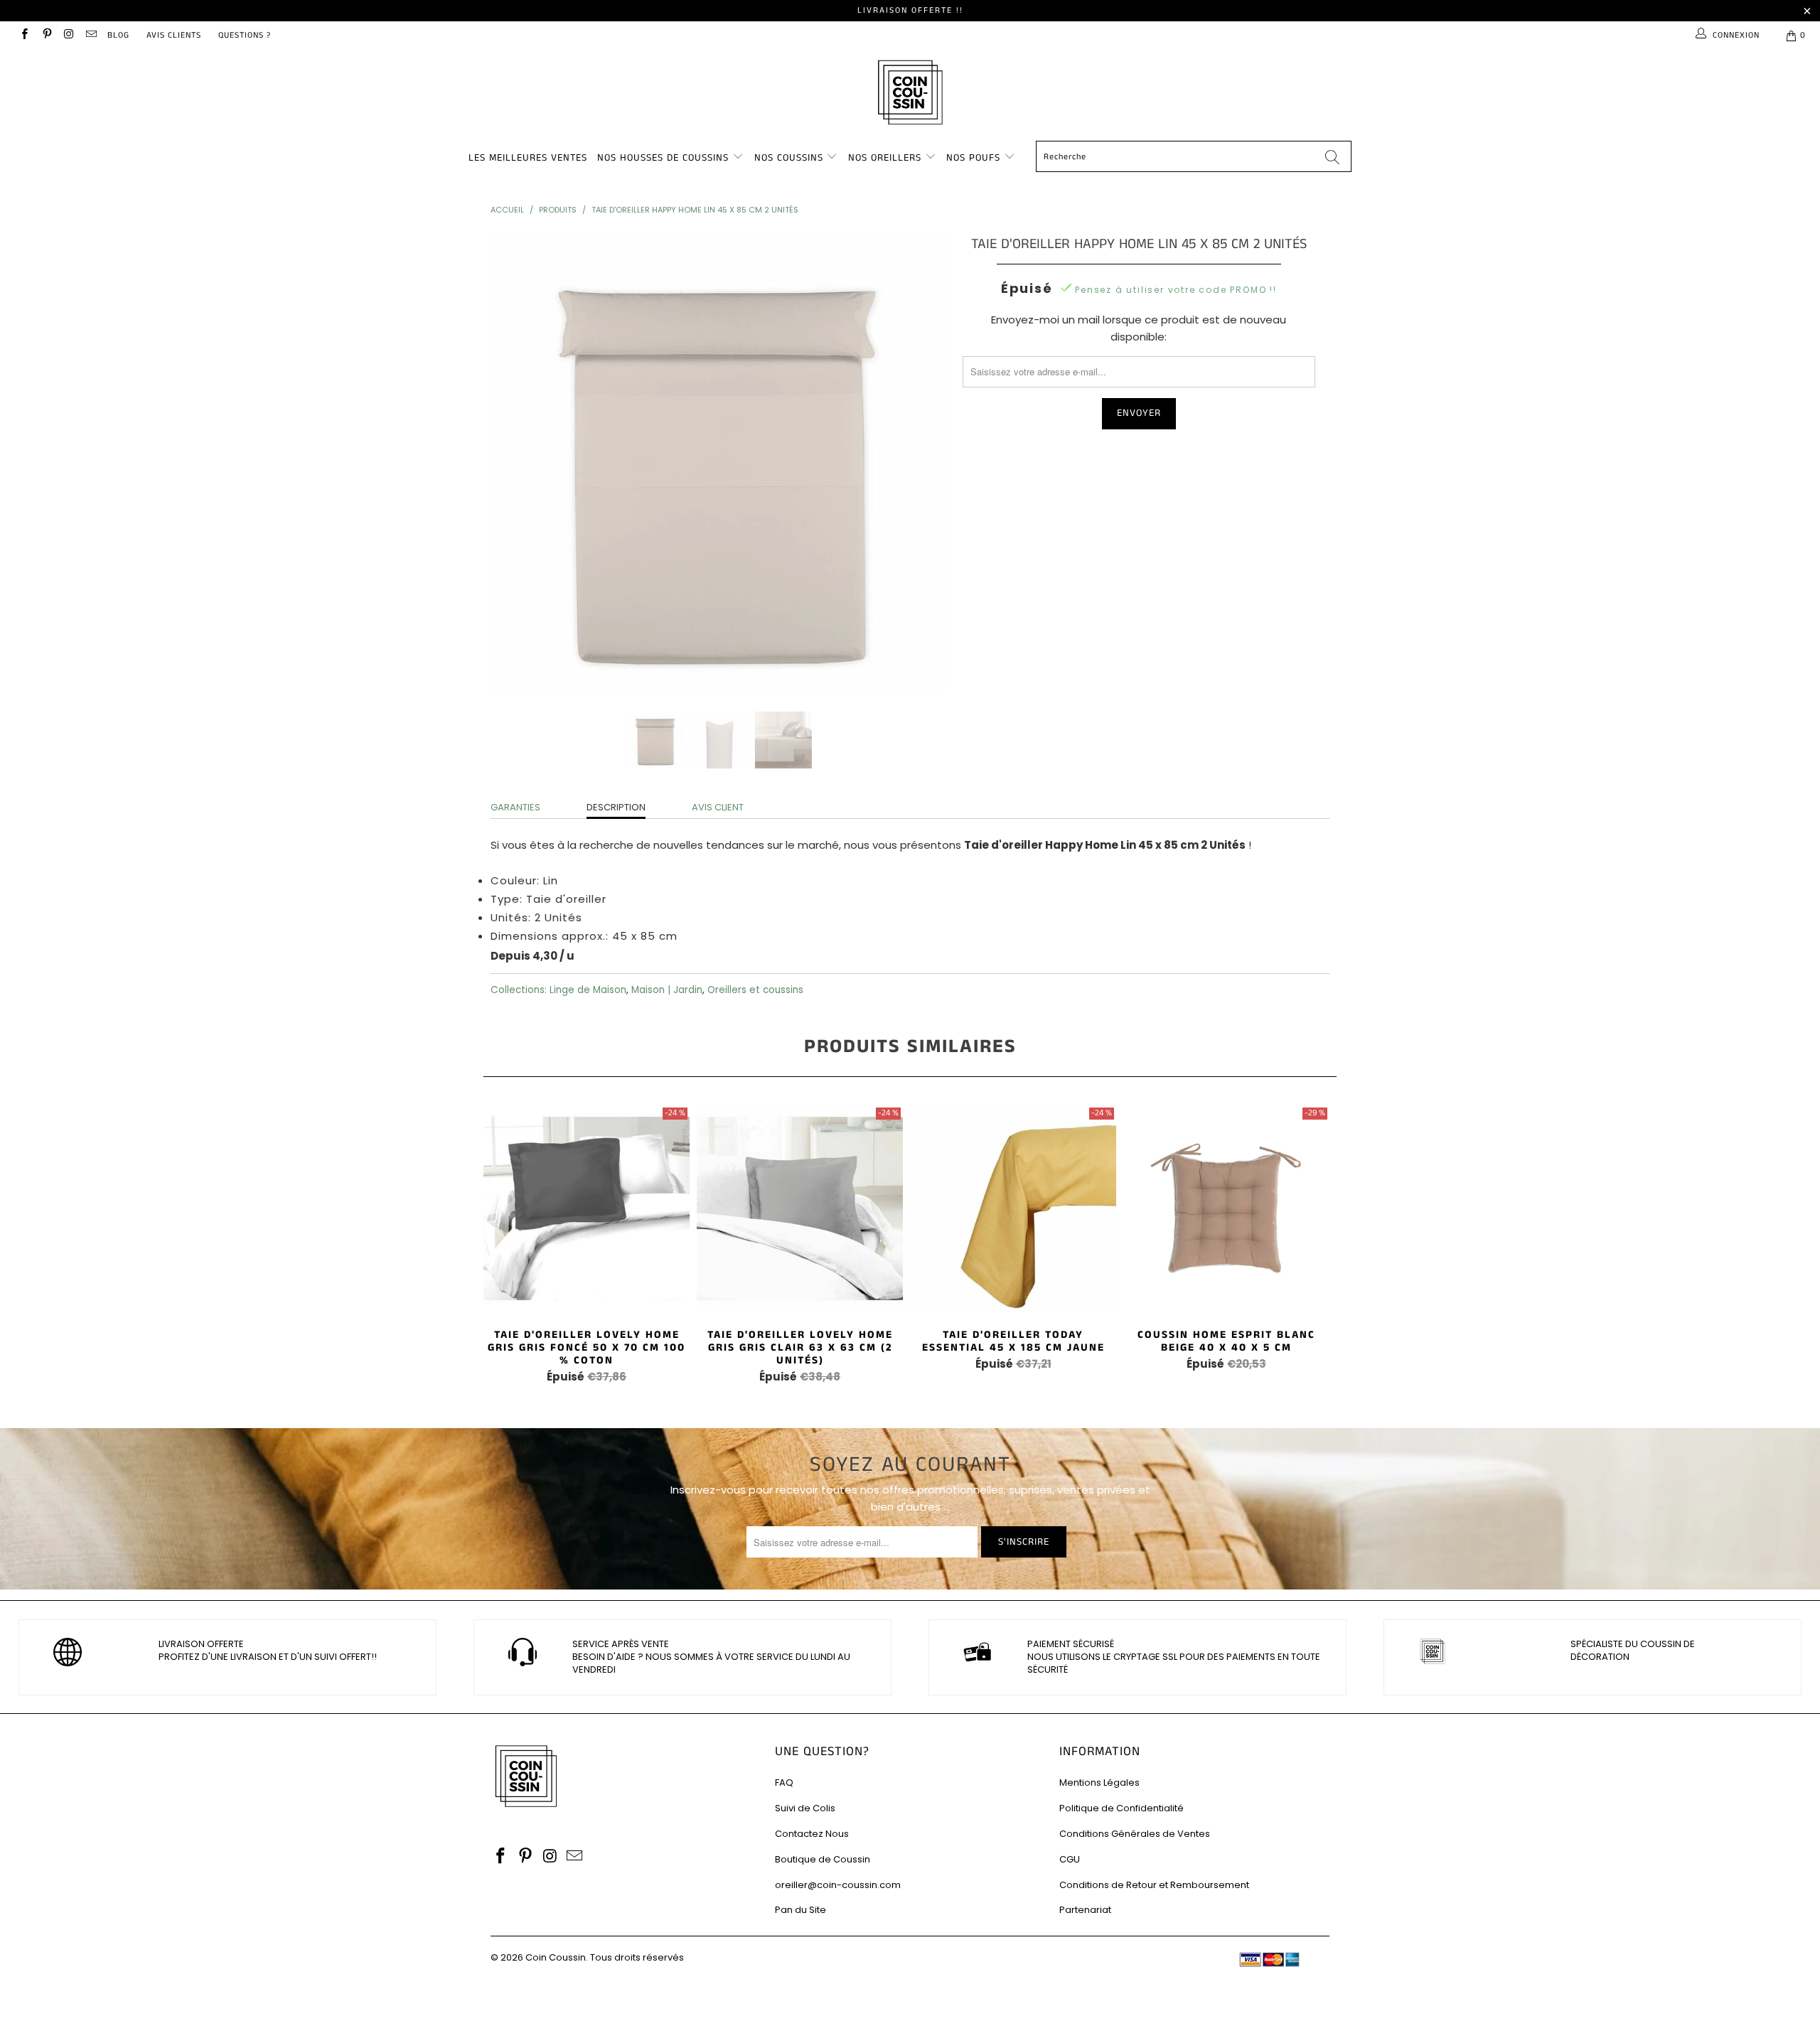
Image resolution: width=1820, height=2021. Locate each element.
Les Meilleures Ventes (528, 158)
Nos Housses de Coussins (663, 158)
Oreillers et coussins (755, 990)
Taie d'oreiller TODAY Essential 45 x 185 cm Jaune (1013, 1208)
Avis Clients (174, 35)
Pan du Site (801, 1910)
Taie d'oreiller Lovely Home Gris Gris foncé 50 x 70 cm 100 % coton (587, 1208)
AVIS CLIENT (718, 807)
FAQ (784, 1783)
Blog (118, 35)
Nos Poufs (973, 158)
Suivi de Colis (805, 1808)
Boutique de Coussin (823, 1859)
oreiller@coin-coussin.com (838, 1885)
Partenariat (1085, 1910)
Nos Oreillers (885, 158)
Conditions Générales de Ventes (1135, 1834)
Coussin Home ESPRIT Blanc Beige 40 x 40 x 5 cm (1226, 1208)
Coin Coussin (556, 1957)
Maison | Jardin (667, 990)
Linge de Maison (588, 990)
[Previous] (515, 461)
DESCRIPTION (616, 807)
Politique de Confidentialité (1122, 1808)
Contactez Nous (812, 1834)
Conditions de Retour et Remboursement (1154, 1885)
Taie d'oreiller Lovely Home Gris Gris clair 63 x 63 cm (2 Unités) (800, 1208)
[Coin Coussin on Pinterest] (46, 35)
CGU (1070, 1859)
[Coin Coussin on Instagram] (69, 35)
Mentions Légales (1099, 1783)
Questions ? (245, 35)
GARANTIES (515, 807)
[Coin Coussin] (910, 94)
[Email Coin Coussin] (91, 35)
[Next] (924, 461)
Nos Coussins (789, 158)
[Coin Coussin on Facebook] (24, 35)
